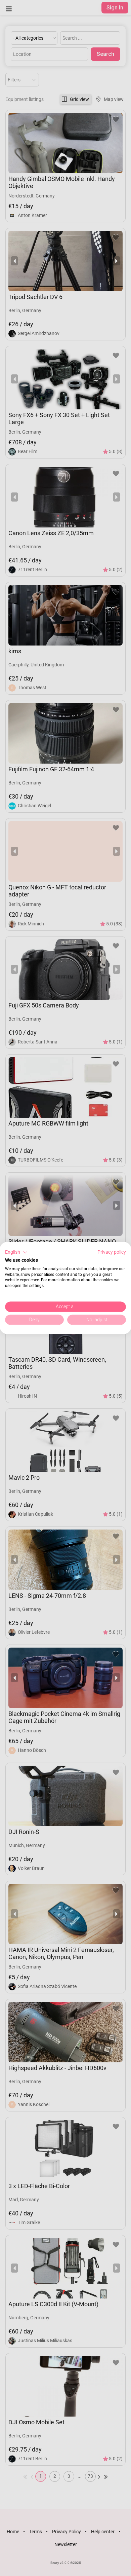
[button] (16, 1252)
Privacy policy (112, 1252)
